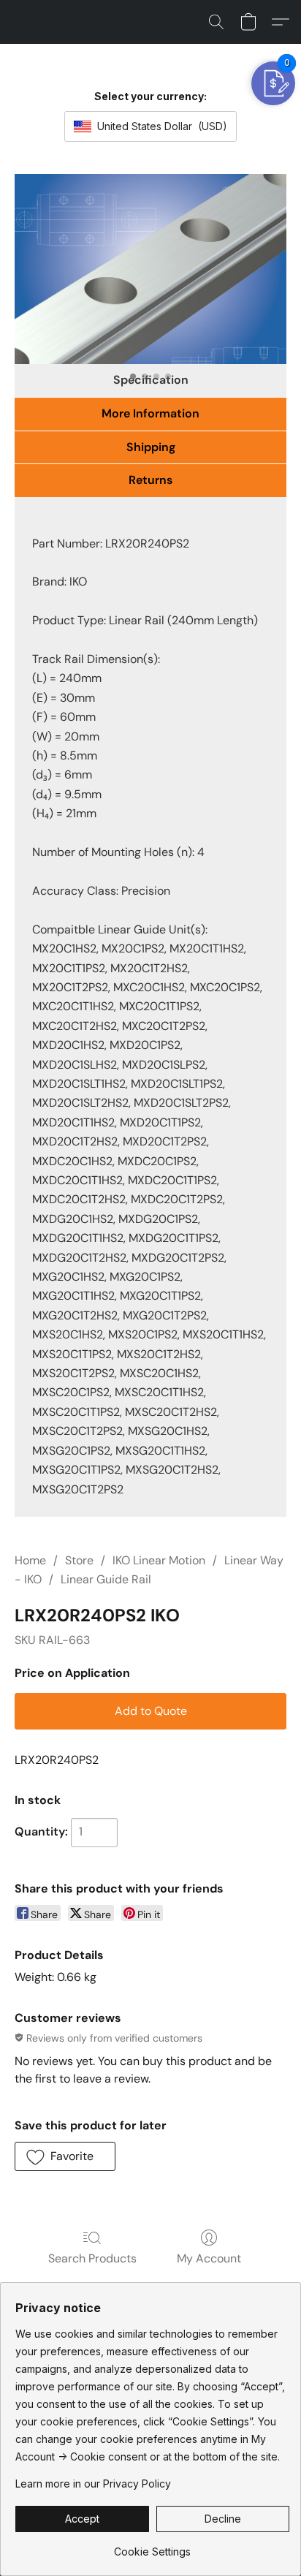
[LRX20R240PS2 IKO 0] (150, 269)
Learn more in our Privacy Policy (93, 2484)
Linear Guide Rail (106, 1579)
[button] (216, 22)
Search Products (92, 2258)
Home (30, 1560)
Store (79, 1560)
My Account (209, 2258)
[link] (152, 2546)
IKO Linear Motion (159, 1560)
